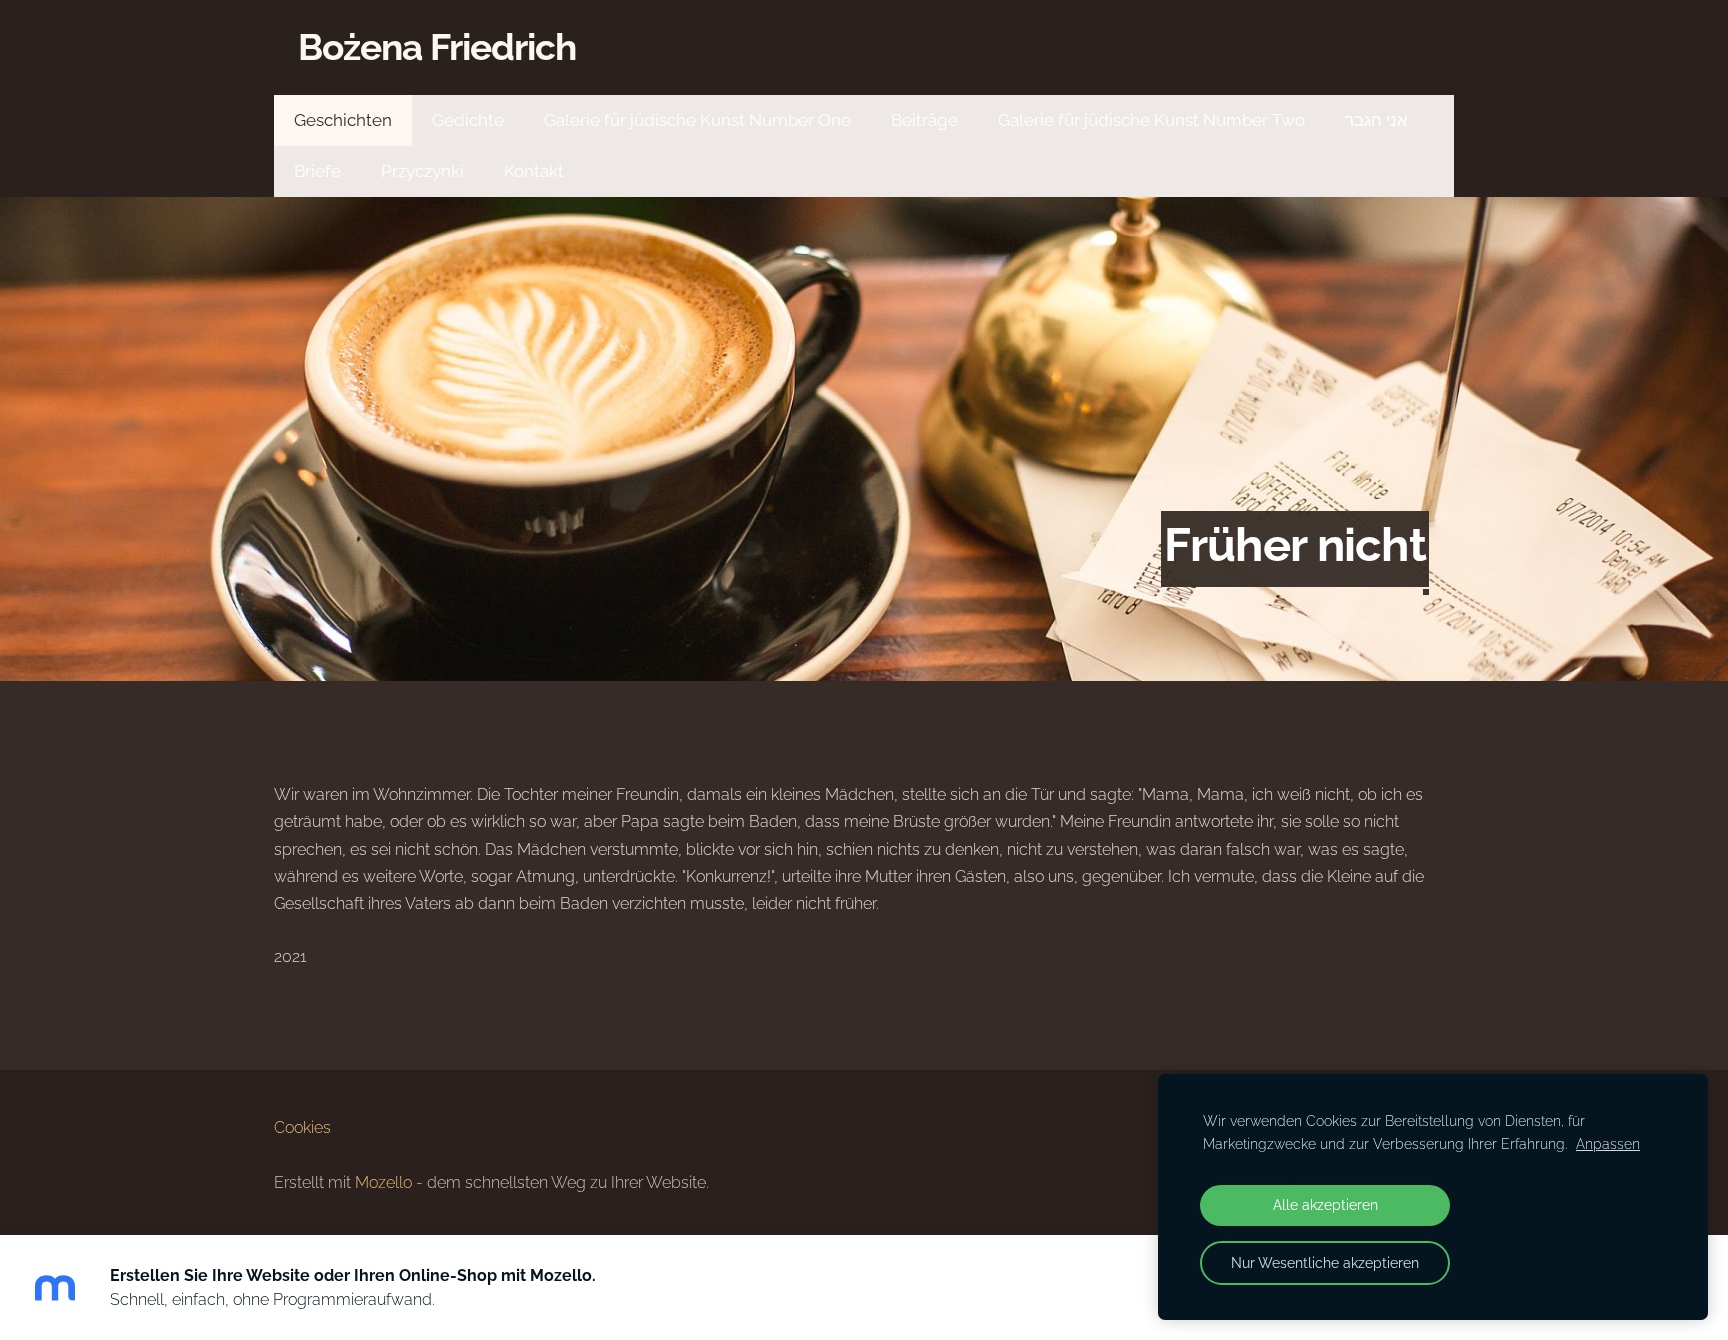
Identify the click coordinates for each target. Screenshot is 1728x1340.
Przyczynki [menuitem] (422, 171)
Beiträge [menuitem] (924, 120)
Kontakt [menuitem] (534, 171)
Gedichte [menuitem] (468, 120)
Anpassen (1608, 1143)
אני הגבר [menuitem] (1376, 120)
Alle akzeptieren (1325, 1204)
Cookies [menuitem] (302, 1127)
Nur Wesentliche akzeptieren (1325, 1262)
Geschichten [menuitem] (343, 120)
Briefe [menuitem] (317, 171)
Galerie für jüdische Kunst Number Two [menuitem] (1151, 120)
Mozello (383, 1182)
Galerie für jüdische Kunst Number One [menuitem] (697, 120)
